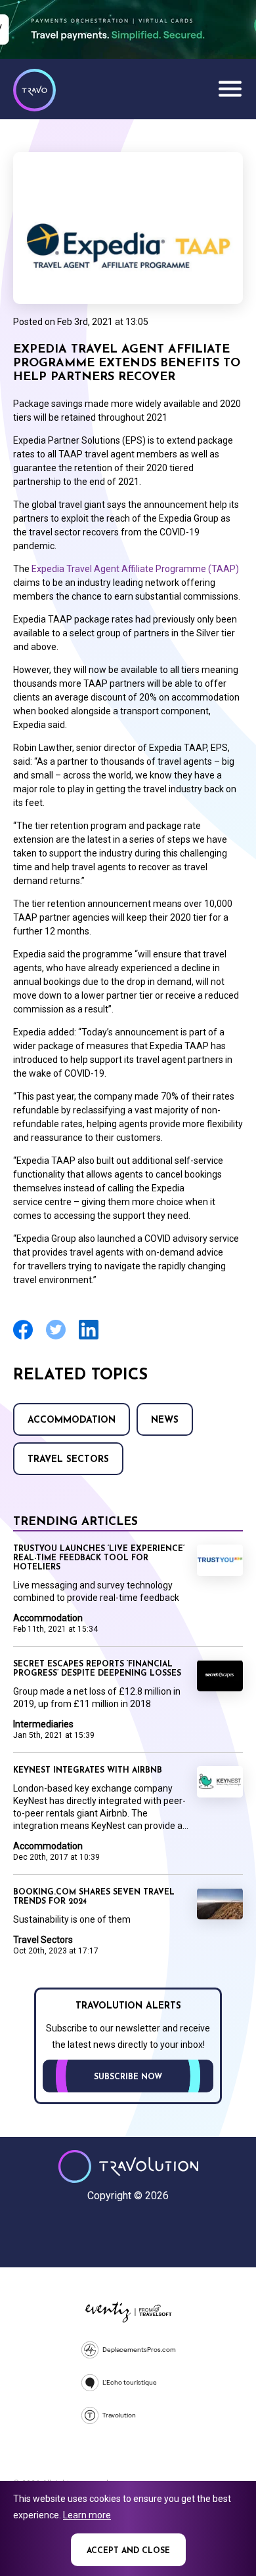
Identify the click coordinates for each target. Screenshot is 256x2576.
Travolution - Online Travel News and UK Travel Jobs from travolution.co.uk (128, 2166)
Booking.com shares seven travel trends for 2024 (94, 1897)
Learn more (87, 2515)
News (165, 1420)
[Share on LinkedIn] (89, 1338)
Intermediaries (43, 1724)
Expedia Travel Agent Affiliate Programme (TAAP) (135, 569)
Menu (230, 88)
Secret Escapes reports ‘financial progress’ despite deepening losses (97, 1669)
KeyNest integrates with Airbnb (88, 1771)
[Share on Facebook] (23, 1338)
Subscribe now (128, 2077)
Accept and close (128, 2551)
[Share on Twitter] (56, 1338)
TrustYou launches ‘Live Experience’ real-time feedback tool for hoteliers (99, 1558)
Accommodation (72, 1420)
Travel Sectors (68, 1460)
